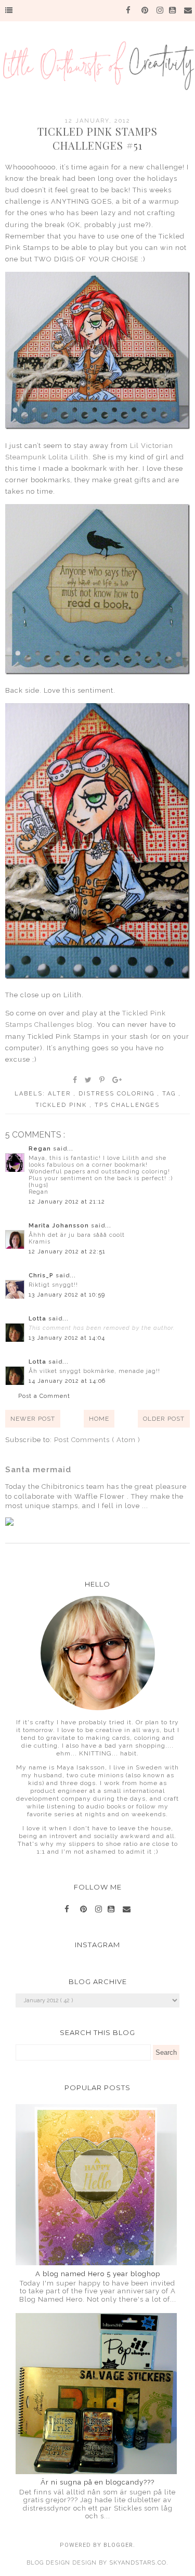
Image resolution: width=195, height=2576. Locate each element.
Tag (170, 1094)
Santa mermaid (38, 1470)
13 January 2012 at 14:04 (67, 1338)
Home (99, 1419)
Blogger (118, 2545)
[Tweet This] (89, 1080)
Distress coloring (118, 1094)
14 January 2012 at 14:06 (67, 1381)
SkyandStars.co (138, 2563)
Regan (41, 1149)
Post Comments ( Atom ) (97, 1440)
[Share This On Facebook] (75, 1080)
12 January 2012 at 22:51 (67, 1252)
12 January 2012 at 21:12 (67, 1202)
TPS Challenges (127, 1105)
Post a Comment (44, 1396)
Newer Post (33, 1419)
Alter (61, 1094)
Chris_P (42, 1276)
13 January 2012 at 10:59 (67, 1295)
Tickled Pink (62, 1105)
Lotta (38, 1319)
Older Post (164, 1419)
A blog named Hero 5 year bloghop (98, 2274)
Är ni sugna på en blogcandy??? (97, 2482)
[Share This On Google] (118, 1080)
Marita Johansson (60, 1226)
